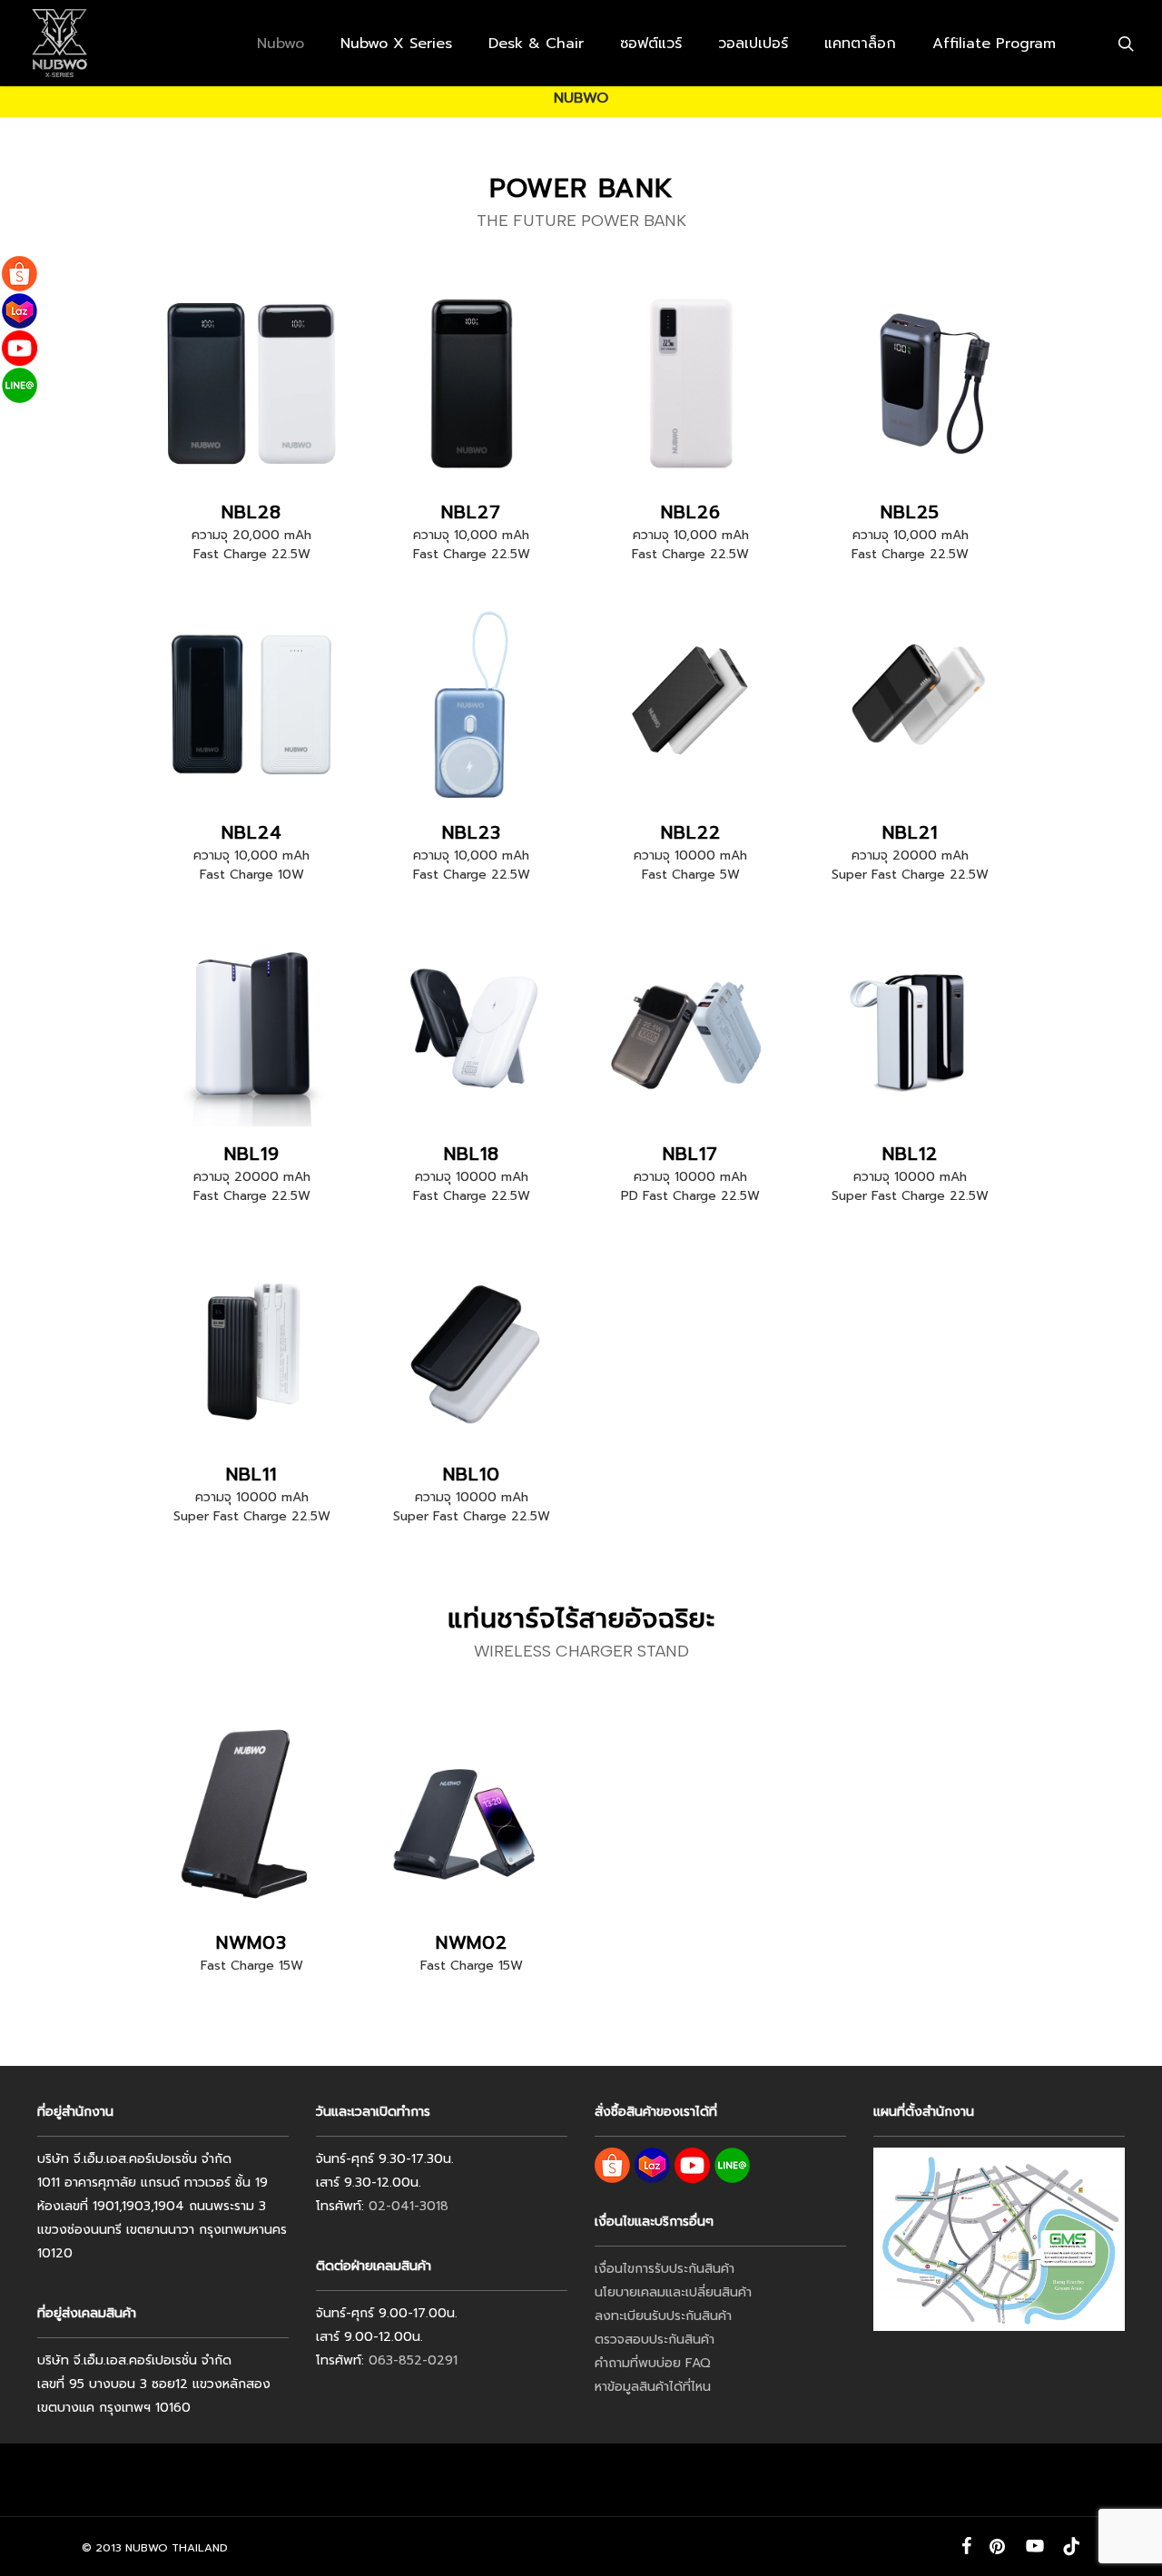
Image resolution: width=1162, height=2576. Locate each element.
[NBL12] (911, 1025)
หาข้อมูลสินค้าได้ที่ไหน (653, 2387)
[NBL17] (691, 1025)
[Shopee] (20, 274)
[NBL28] (252, 383)
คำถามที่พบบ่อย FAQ (653, 2363)
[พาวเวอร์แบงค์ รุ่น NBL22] (691, 705)
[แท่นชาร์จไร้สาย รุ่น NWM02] (472, 1814)
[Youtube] (20, 348)
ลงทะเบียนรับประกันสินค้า (663, 2316)
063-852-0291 (413, 2360)
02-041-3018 (409, 2206)
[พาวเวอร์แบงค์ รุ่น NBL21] (911, 705)
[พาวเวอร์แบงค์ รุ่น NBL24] (252, 705)
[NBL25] (911, 383)
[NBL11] (252, 1347)
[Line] (20, 385)
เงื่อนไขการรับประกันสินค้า (665, 2269)
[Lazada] (20, 311)
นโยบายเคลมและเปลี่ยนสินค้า (673, 2292)
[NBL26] (691, 383)
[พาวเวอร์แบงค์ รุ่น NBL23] (472, 705)
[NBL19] (252, 1025)
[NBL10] (472, 1347)
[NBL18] (472, 1025)
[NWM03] (252, 1814)
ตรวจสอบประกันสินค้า (655, 2340)
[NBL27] (472, 383)
